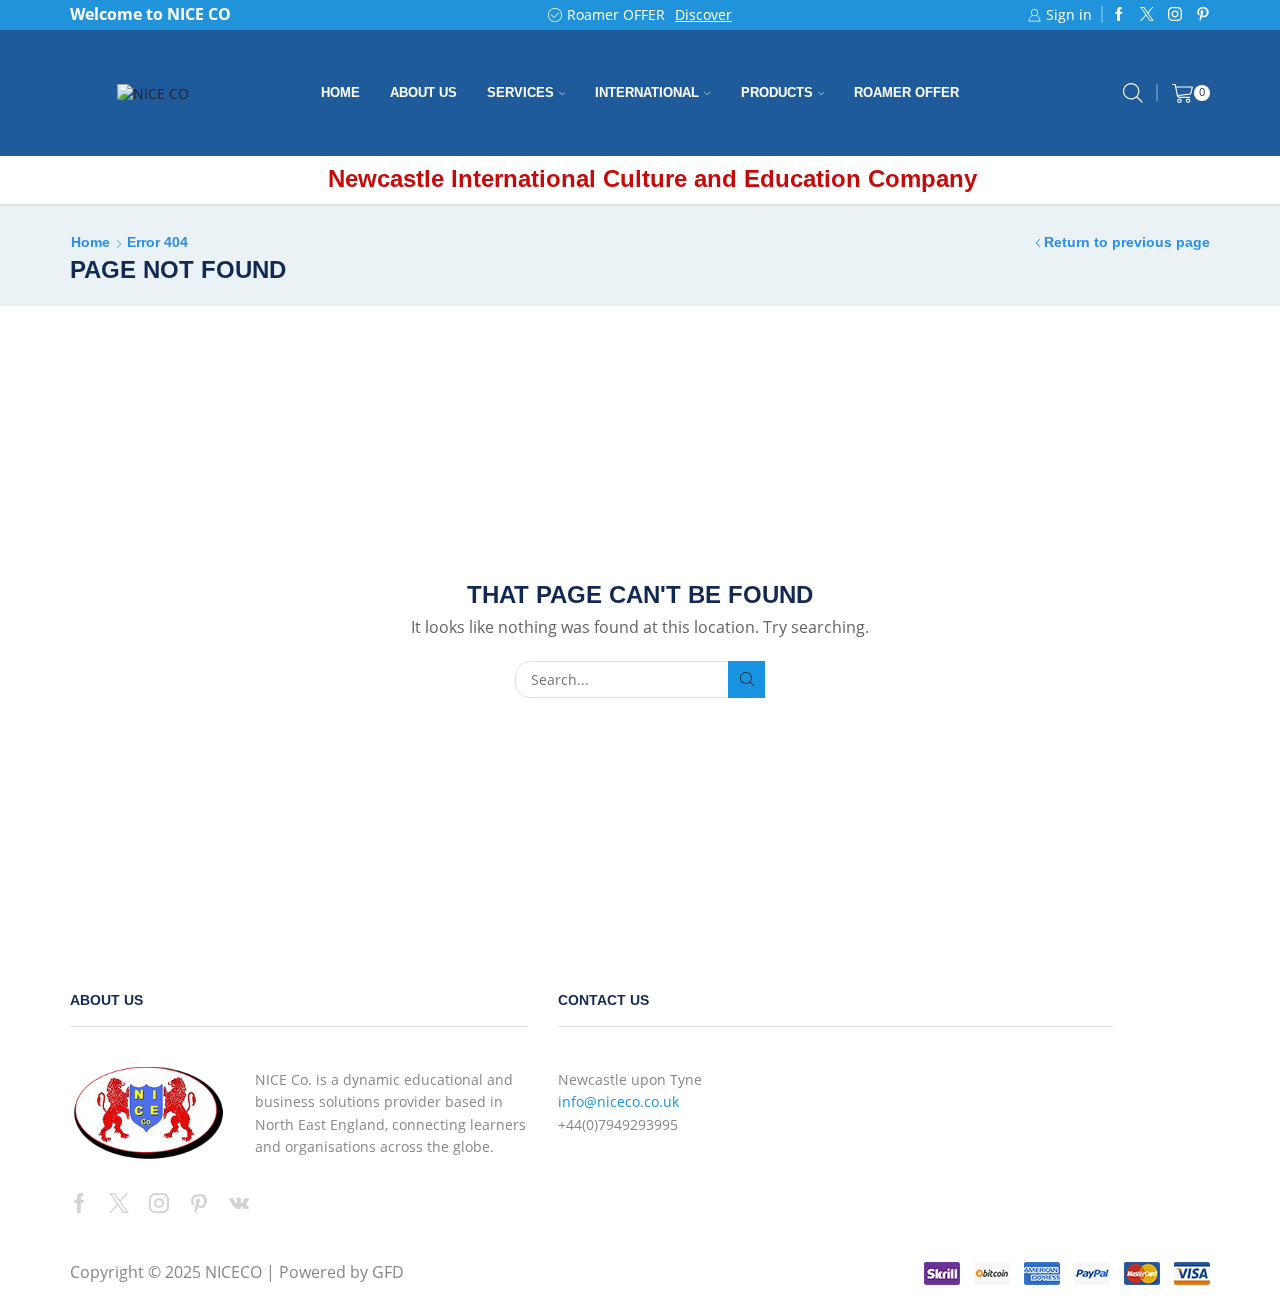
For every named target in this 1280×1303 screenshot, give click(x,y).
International (647, 92)
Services (520, 92)
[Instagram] (1175, 15)
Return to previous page (1127, 242)
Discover (703, 14)
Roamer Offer (906, 92)
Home (340, 92)
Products (777, 92)
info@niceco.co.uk (618, 1101)
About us (423, 92)
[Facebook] (1119, 15)
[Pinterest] (1203, 15)
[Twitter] (1147, 15)
